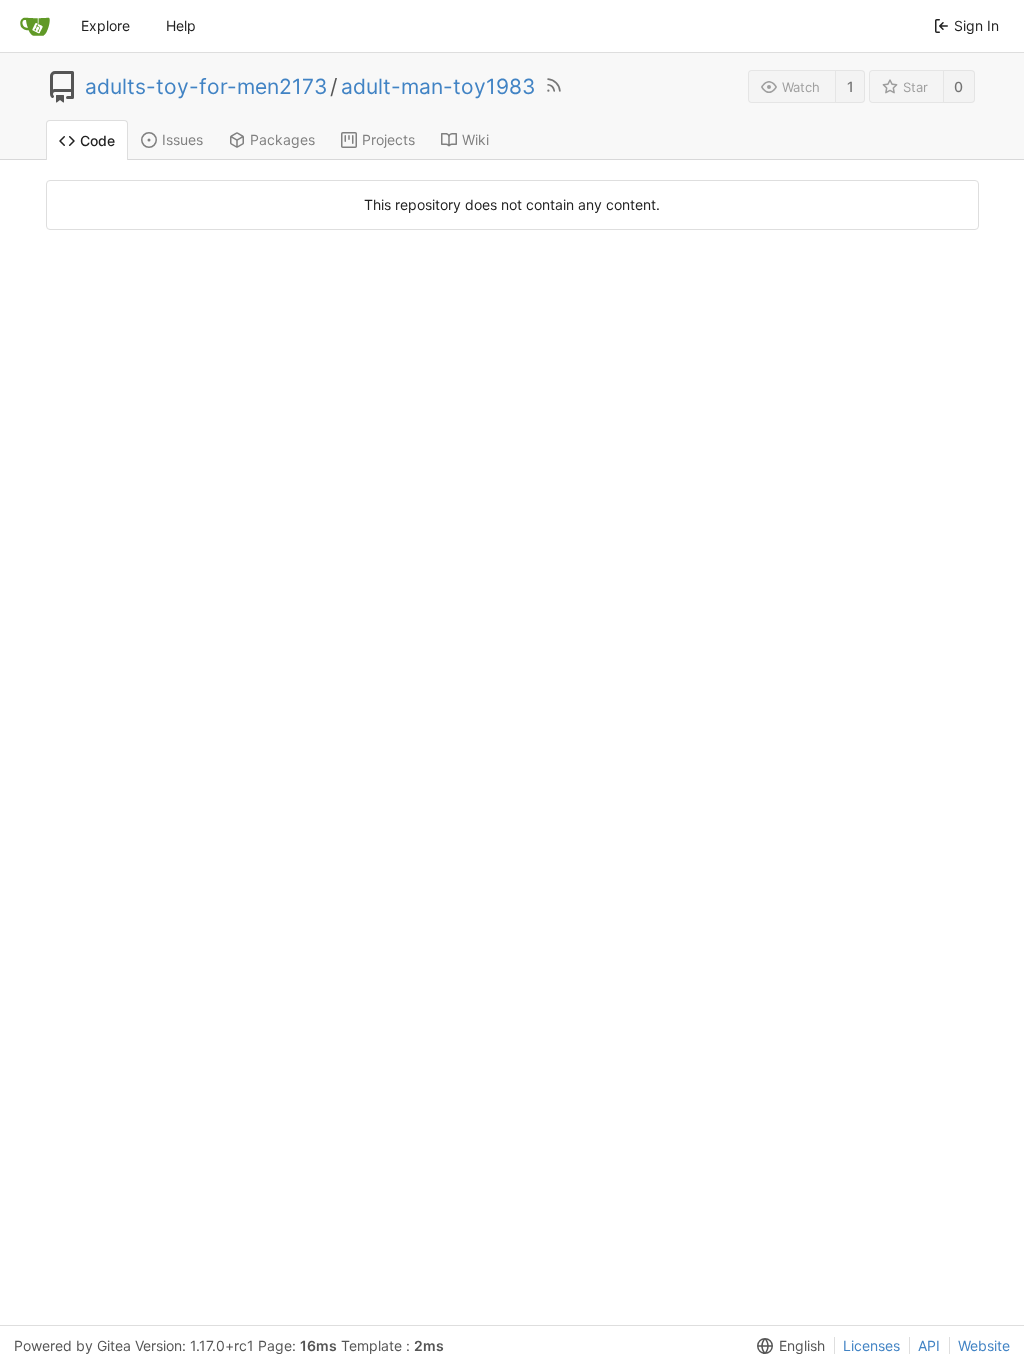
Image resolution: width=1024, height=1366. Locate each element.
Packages (282, 139)
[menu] (787, 1346)
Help (181, 25)
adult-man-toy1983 (438, 87)
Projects (388, 139)
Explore (105, 25)
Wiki (475, 139)
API (929, 1345)
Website (984, 1345)
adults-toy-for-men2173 (206, 87)
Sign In (976, 25)
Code (97, 140)
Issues (182, 139)
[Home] (35, 26)
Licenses (871, 1345)
